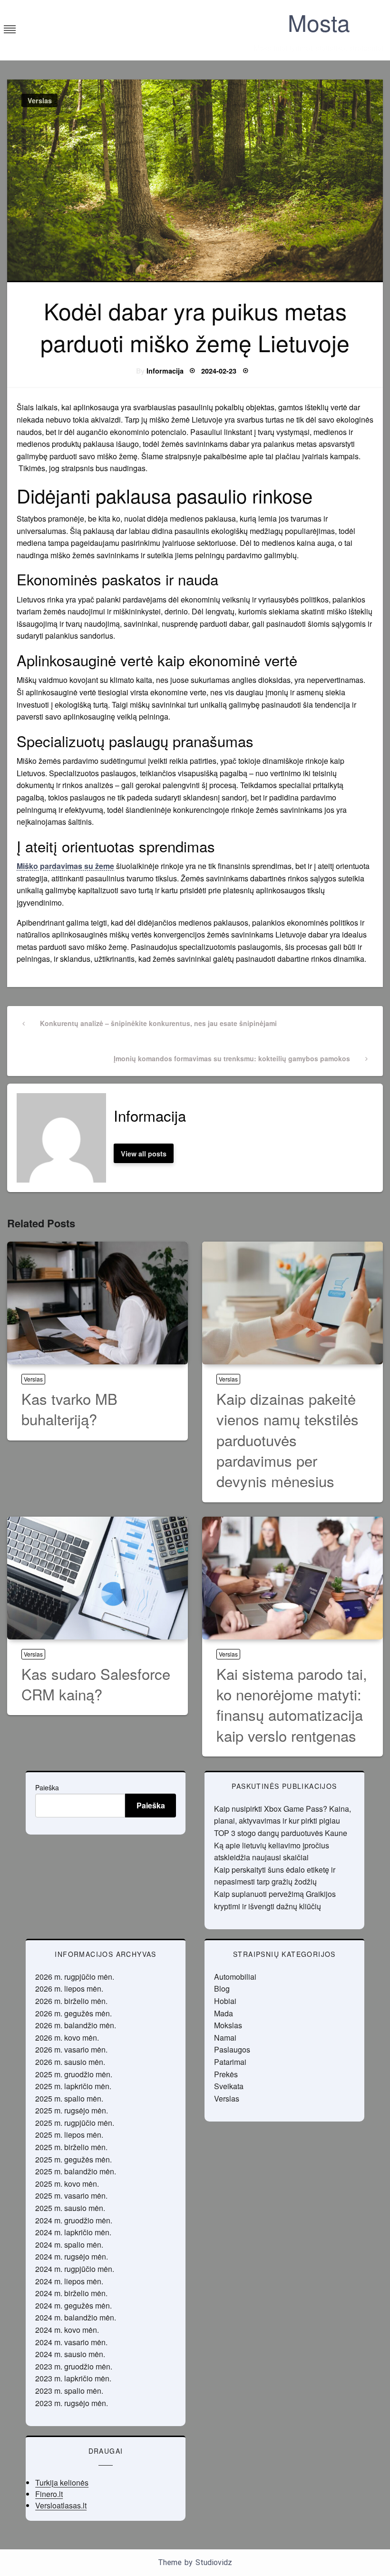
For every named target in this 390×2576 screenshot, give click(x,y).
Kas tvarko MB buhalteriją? (69, 1409)
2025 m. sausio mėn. (70, 2208)
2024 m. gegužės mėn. (73, 2305)
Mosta (319, 22)
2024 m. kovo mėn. (67, 2330)
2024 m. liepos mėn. (69, 2281)
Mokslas (228, 2025)
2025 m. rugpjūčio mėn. (75, 2123)
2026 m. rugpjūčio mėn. (75, 1977)
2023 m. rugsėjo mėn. (72, 2403)
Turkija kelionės (62, 2482)
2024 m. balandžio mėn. (76, 2317)
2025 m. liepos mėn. (69, 2135)
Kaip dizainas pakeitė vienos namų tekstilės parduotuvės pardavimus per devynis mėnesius (288, 1440)
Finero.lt (49, 2494)
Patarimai (230, 2062)
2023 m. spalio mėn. (69, 2391)
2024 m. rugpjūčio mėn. (75, 2269)
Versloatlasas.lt (61, 2505)
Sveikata (229, 2086)
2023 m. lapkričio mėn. (73, 2378)
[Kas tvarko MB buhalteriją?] (97, 1303)
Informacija (165, 371)
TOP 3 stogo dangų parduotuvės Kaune (281, 1833)
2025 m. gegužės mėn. (73, 2159)
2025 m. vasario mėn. (71, 2196)
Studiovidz (214, 2562)
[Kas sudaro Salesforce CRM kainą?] (97, 1578)
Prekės (226, 2074)
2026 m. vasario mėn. (71, 2049)
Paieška (47, 1787)
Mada (224, 2013)
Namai (225, 2038)
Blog (222, 1989)
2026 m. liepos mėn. (69, 1989)
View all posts (144, 1154)
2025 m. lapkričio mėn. (73, 2086)
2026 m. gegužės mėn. (73, 2013)
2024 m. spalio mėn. (69, 2245)
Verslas (40, 100)
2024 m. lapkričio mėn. (73, 2232)
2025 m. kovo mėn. (67, 2184)
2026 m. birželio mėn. (71, 2001)
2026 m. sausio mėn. (70, 2062)
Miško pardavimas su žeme (65, 866)
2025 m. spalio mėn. (69, 2098)
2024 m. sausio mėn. (70, 2354)
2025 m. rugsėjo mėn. (72, 2110)
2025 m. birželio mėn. (71, 2147)
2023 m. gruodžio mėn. (74, 2366)
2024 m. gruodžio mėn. (74, 2220)
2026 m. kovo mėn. (67, 2038)
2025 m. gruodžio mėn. (74, 2074)
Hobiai (225, 2001)
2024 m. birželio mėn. (71, 2293)
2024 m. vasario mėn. (71, 2342)
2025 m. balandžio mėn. (76, 2171)
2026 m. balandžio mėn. (76, 2025)
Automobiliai (235, 1977)
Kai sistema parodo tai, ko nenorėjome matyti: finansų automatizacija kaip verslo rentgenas (292, 1704)
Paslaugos (232, 2049)
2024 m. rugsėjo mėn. (72, 2256)
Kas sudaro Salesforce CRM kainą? (96, 1684)
